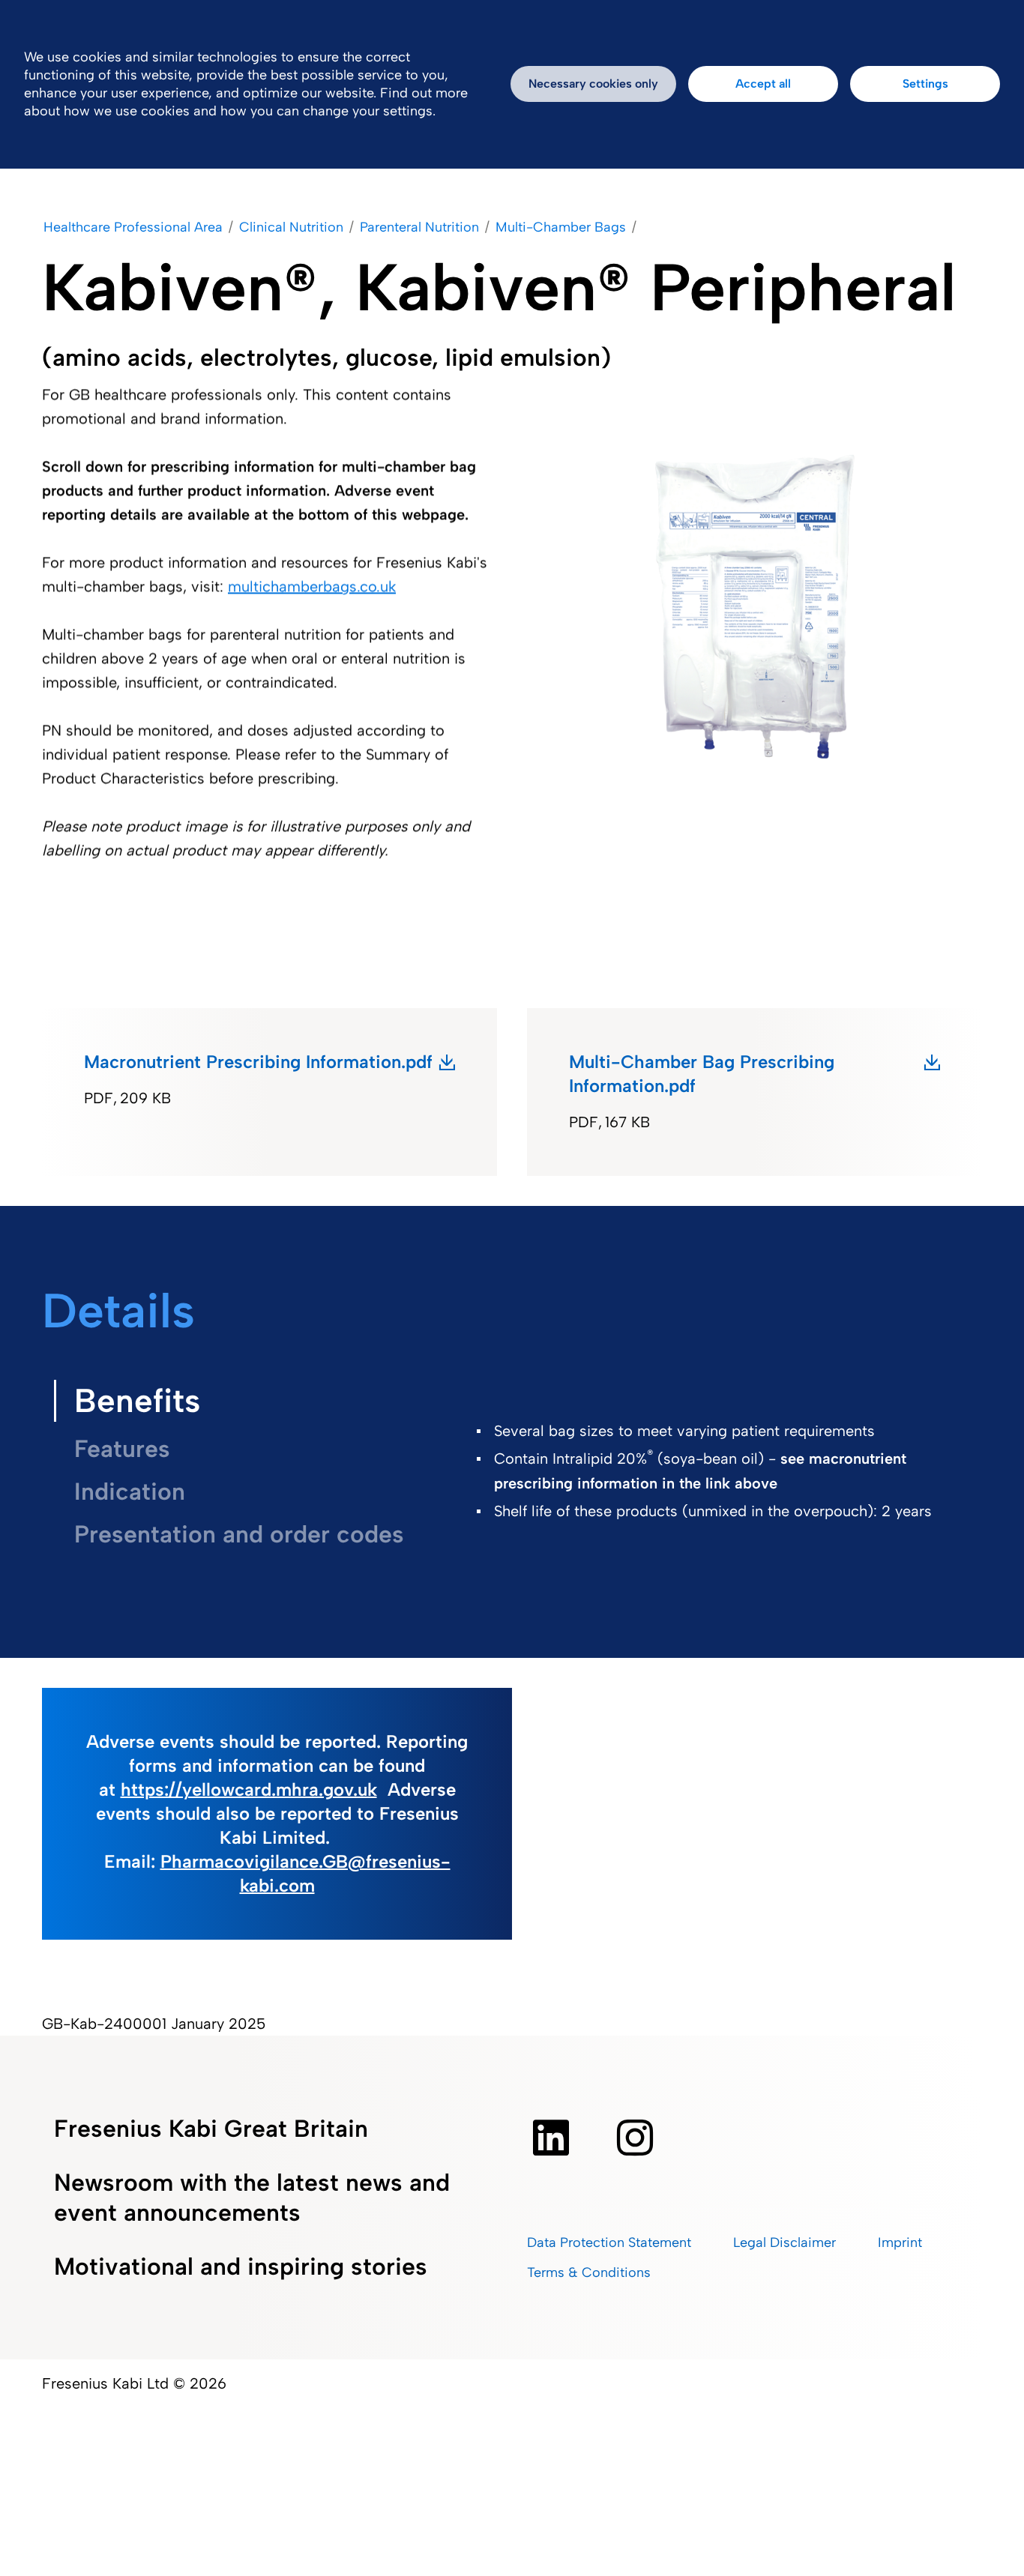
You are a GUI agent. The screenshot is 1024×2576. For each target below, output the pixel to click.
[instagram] (635, 2138)
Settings (925, 84)
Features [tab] (122, 1449)
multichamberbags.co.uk (312, 586)
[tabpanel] (714, 1492)
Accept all (763, 84)
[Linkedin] (551, 2138)
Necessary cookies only (593, 84)
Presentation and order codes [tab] (239, 1534)
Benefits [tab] (137, 1400)
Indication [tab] (130, 1491)
